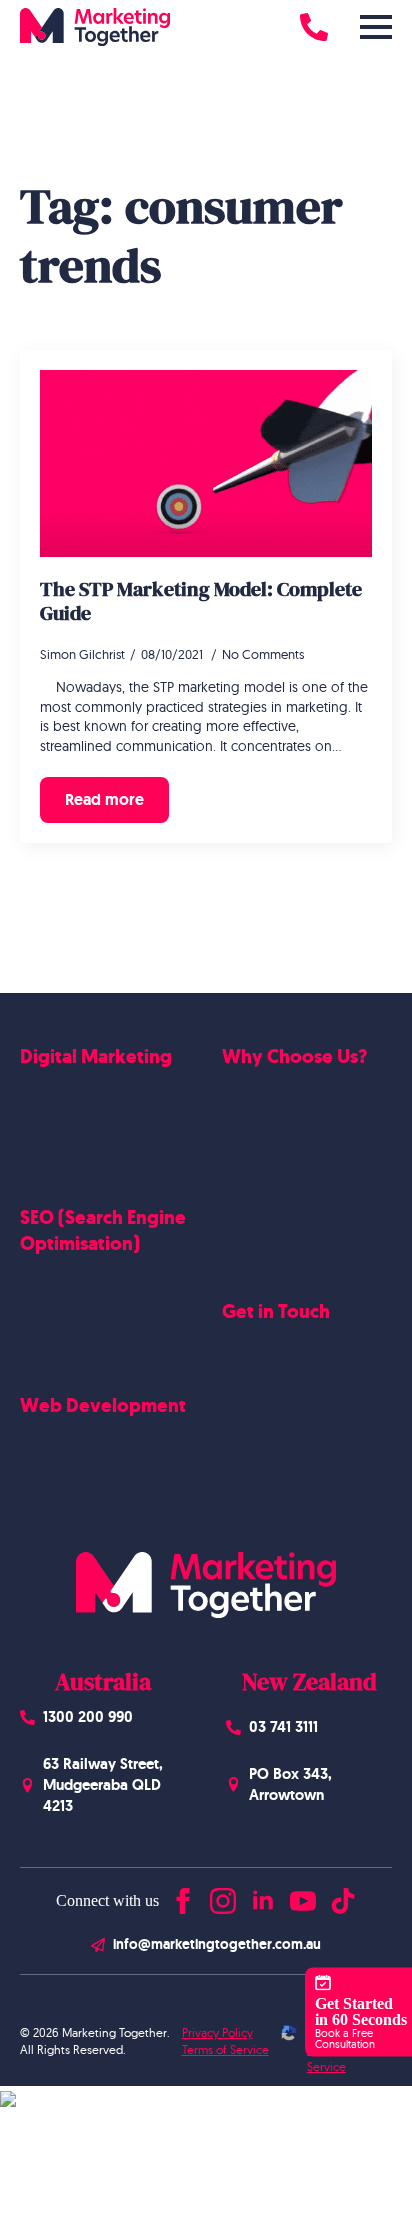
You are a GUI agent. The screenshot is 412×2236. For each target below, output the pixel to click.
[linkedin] (263, 1896)
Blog (236, 1423)
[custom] (343, 1896)
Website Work (267, 1136)
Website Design (69, 1438)
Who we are (260, 1105)
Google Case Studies (287, 1168)
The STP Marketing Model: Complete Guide (201, 601)
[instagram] (223, 1896)
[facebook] (183, 1896)
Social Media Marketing (93, 1121)
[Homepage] (95, 27)
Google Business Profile (94, 1340)
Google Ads (57, 1089)
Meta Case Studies (279, 1199)
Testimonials (260, 1231)
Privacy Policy (217, 2032)
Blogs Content (65, 1309)
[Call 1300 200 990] (314, 27)
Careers (246, 1391)
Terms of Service (225, 2049)
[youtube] (303, 1896)
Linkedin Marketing (80, 1152)
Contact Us (256, 1360)
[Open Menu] (376, 27)
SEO (32, 1277)
